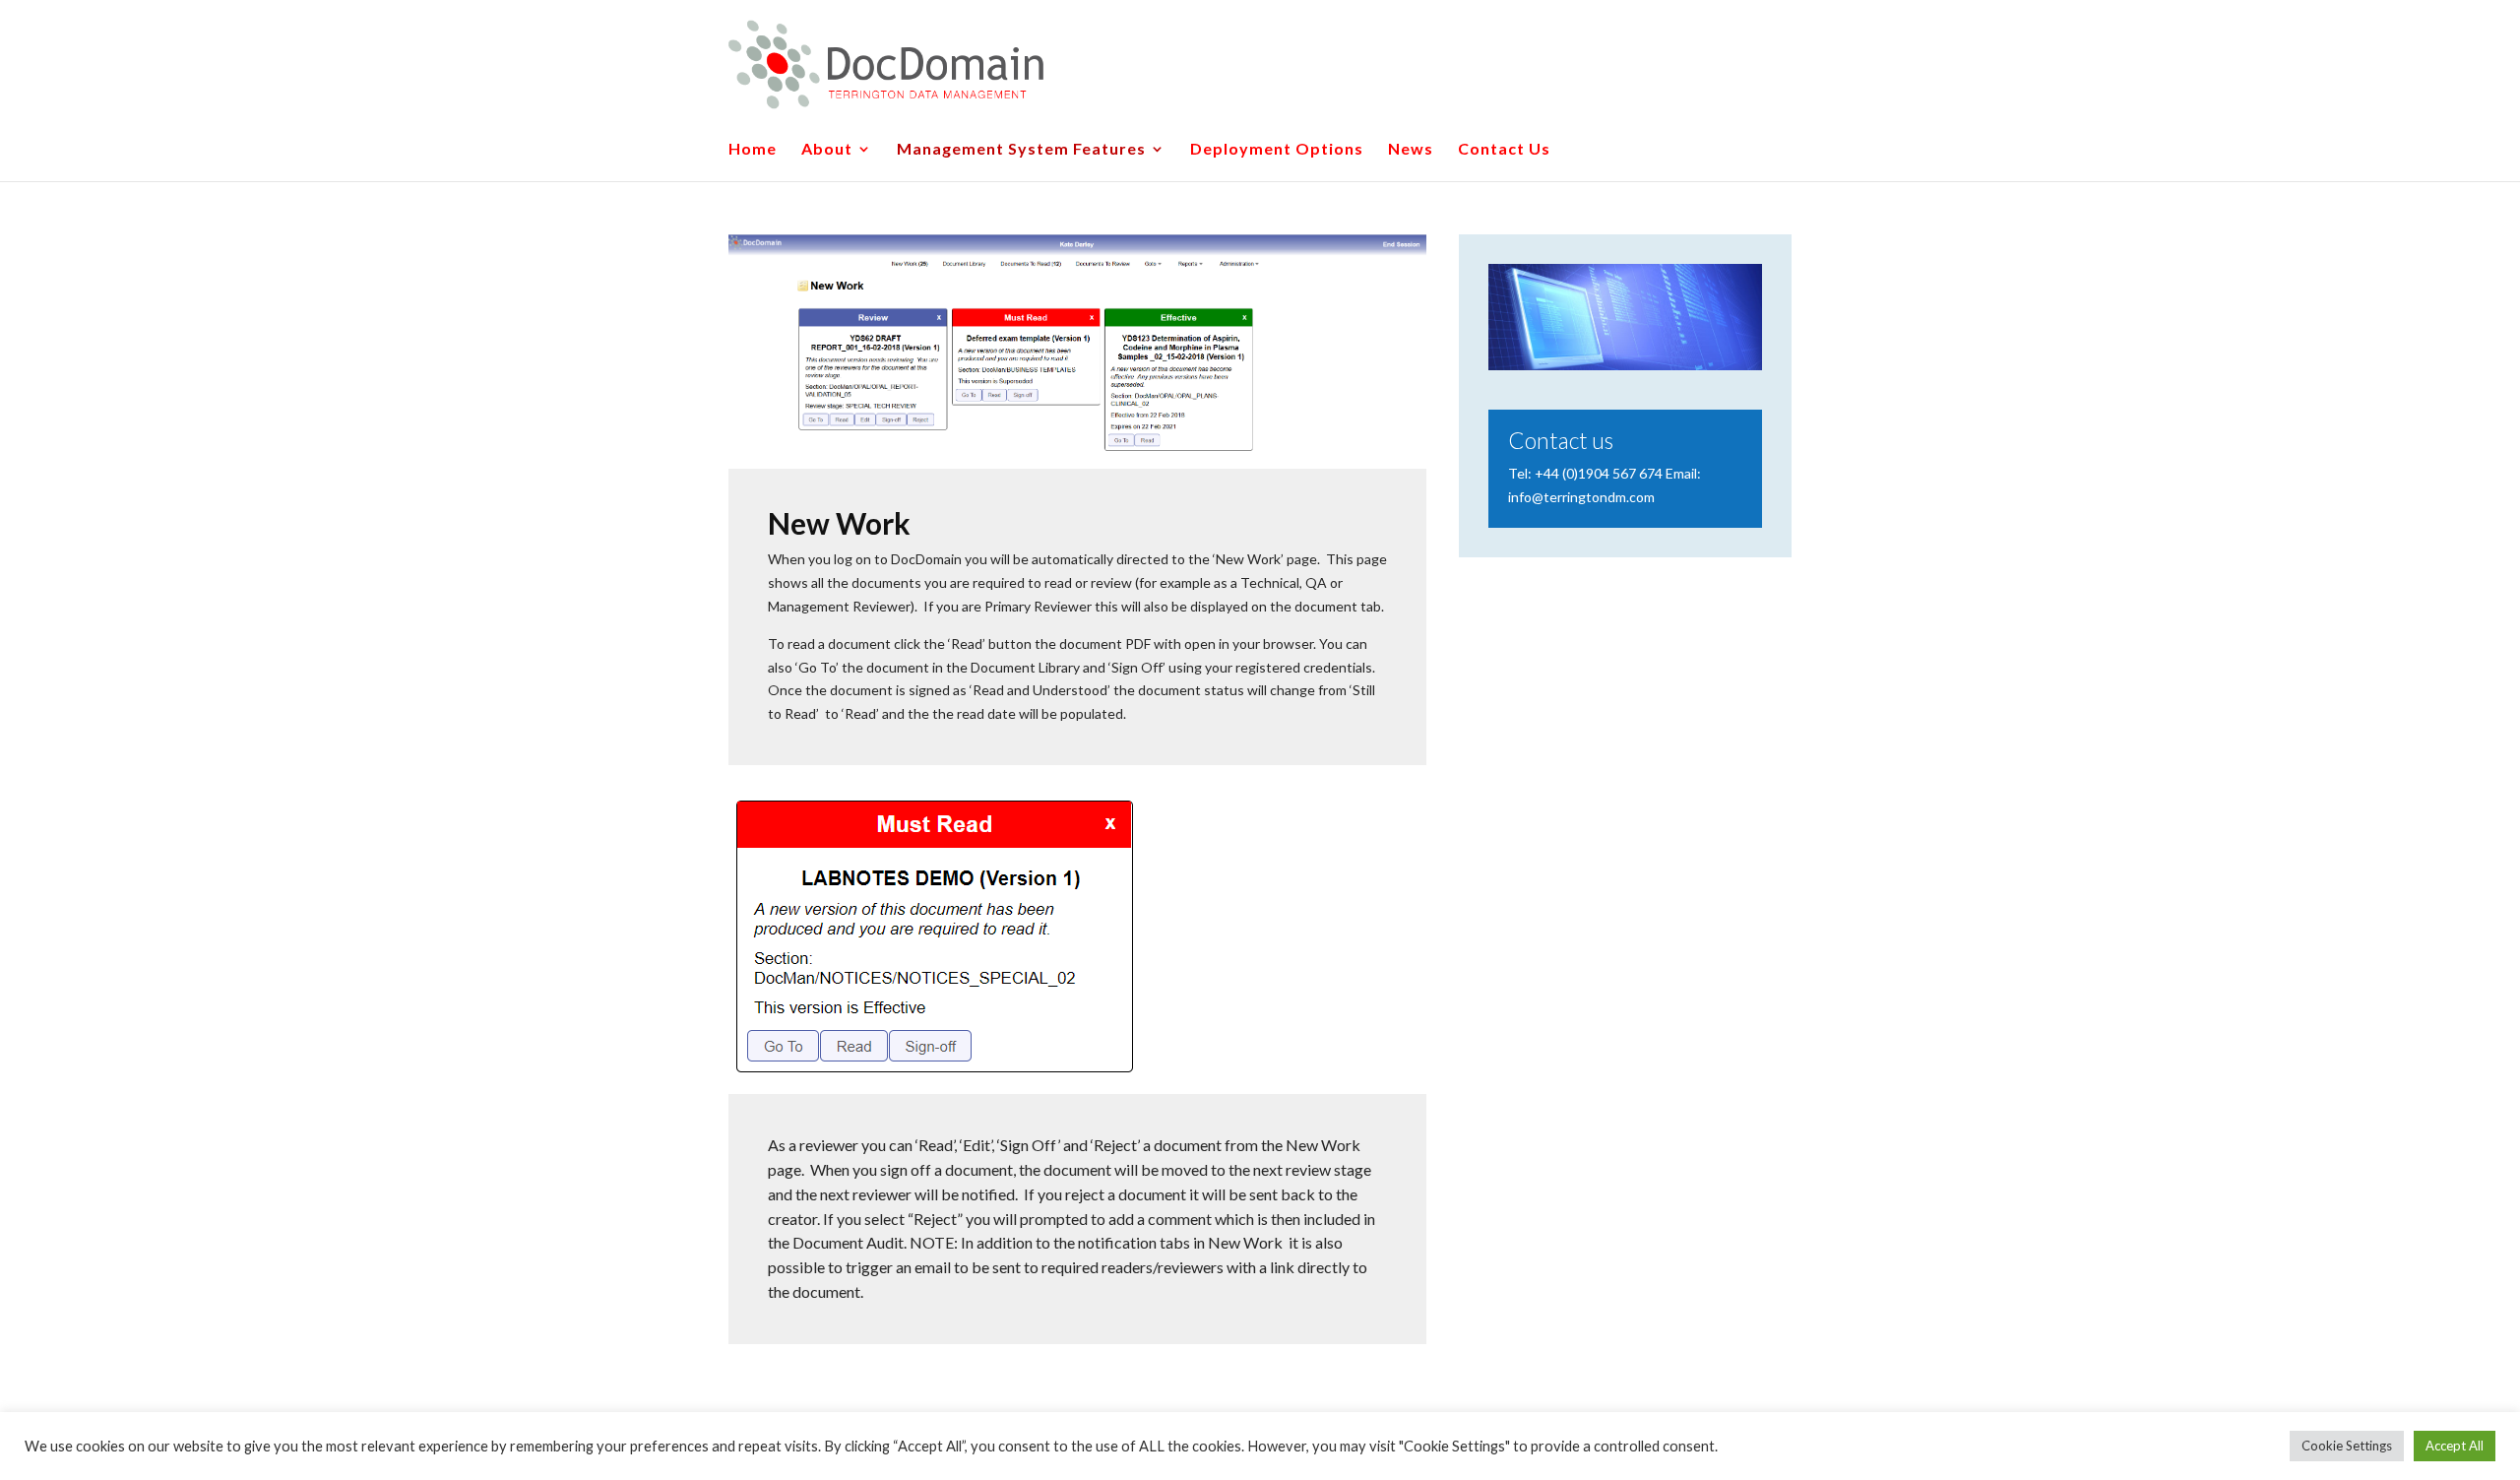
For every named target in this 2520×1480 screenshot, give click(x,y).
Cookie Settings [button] (2347, 1446)
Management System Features (1021, 150)
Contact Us (1504, 150)
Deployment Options (1277, 150)
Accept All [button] (2455, 1446)
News (1411, 150)
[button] (31, 30)
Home (753, 150)
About (827, 150)
